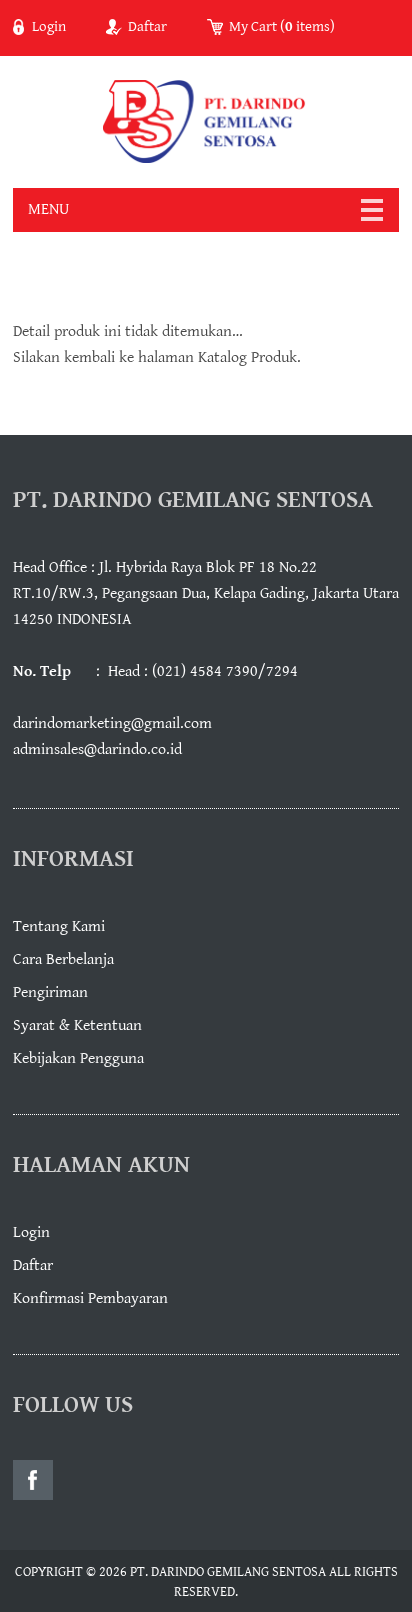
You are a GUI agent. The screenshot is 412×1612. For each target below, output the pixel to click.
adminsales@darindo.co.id (97, 749)
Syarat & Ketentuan (77, 1025)
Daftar (147, 27)
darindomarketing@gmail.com (112, 723)
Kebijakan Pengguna (78, 1058)
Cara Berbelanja (63, 959)
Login (49, 27)
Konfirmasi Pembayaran (90, 1298)
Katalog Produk (247, 357)
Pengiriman (50, 992)
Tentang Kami (59, 926)
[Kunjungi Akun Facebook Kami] (33, 1480)
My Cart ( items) (282, 27)
